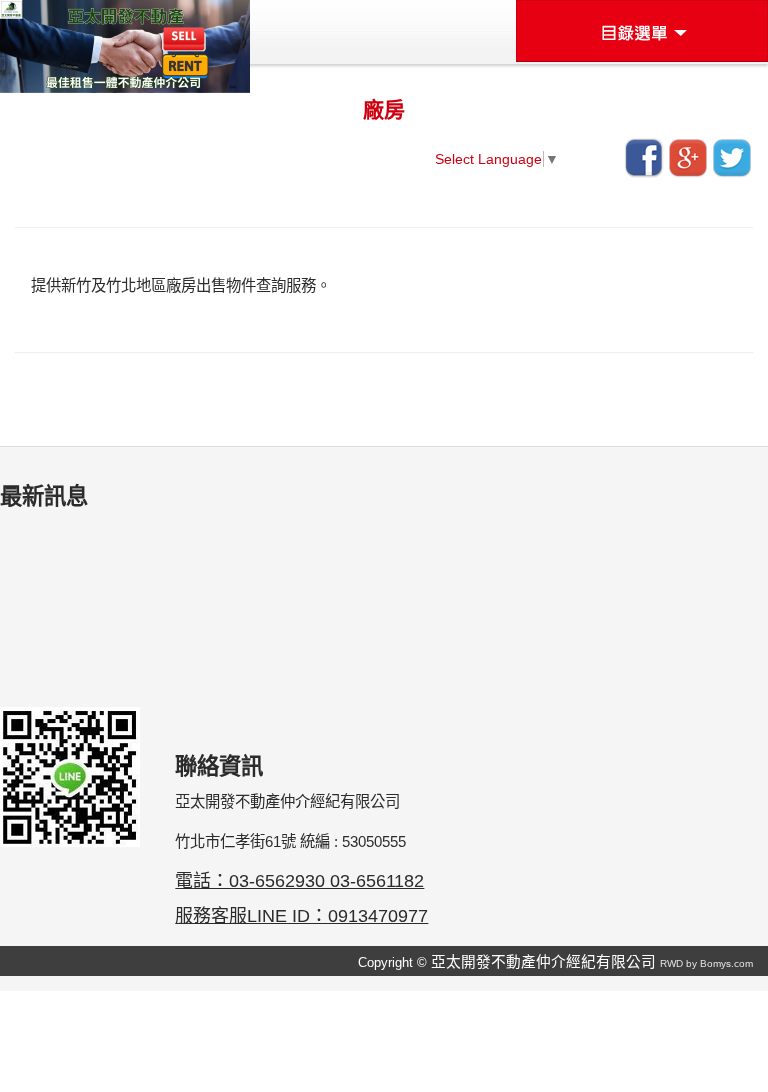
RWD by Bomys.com (706, 963)
